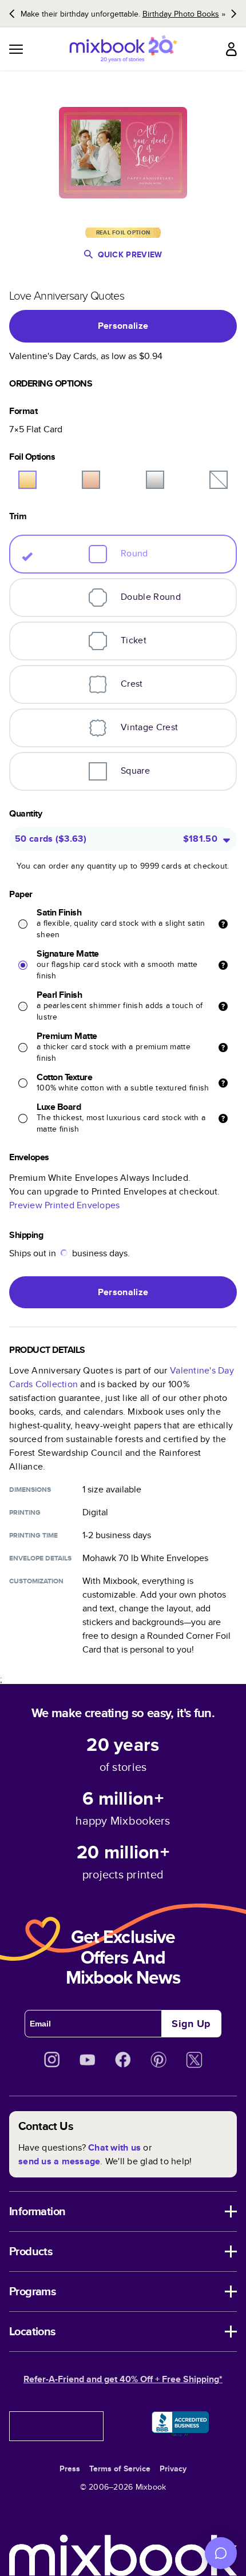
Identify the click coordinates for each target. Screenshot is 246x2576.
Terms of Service (120, 2468)
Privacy (173, 2468)
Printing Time (33, 1535)
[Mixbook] (123, 49)
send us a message (59, 2161)
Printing (25, 1512)
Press (70, 2468)
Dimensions (30, 1490)
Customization (36, 1581)
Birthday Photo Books (181, 14)
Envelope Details (40, 1558)
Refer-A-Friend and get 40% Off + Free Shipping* (123, 2379)
